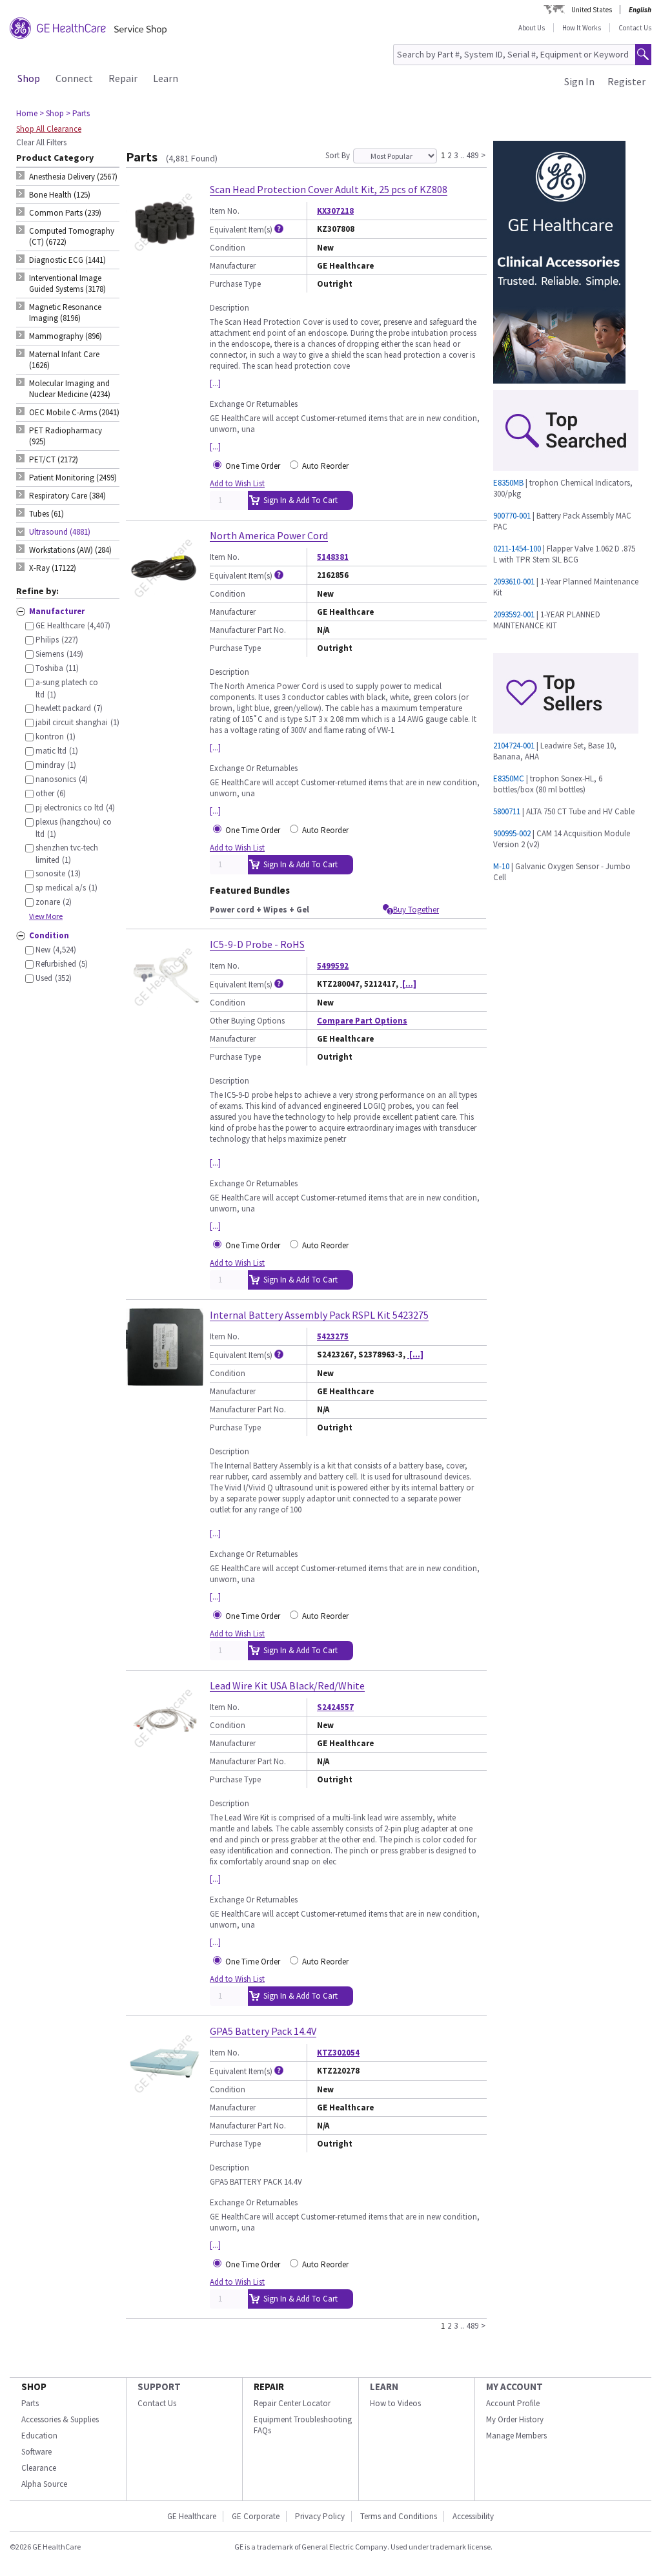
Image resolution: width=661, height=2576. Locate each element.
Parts (30, 2403)
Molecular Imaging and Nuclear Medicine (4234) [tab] (70, 389)
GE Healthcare (192, 2516)
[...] (215, 383)
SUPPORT (159, 2386)
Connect (74, 78)
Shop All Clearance (49, 129)
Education (39, 2436)
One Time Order (253, 466)
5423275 (333, 1336)
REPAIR (269, 2386)
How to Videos (395, 2403)
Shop (29, 78)
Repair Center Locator (292, 2403)
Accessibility (473, 2516)
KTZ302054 (338, 2053)
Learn (166, 78)
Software (36, 2452)
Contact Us (635, 28)
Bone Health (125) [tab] (60, 195)
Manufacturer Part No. (248, 630)
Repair (123, 78)
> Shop (52, 113)
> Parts (78, 113)
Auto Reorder (325, 466)
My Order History (515, 2419)
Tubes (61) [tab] (46, 514)
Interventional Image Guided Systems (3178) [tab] (67, 283)
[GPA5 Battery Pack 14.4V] (165, 2097)
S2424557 (335, 1707)
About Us (532, 28)
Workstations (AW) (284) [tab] (70, 550)
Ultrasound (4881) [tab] (60, 532)
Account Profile (513, 2403)
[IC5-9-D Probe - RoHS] (165, 1010)
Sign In (579, 81)
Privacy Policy (320, 2516)
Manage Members (516, 2436)
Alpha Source (44, 2484)
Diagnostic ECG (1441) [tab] (67, 260)
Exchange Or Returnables (254, 404)
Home (27, 113)
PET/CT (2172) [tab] (54, 459)
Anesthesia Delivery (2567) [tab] (73, 177)
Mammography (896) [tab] (66, 336)
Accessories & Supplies (60, 2419)
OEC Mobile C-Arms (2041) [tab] (74, 412)
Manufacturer (233, 266)
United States (592, 10)
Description (229, 308)
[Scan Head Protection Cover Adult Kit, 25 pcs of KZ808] (165, 255)
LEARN (384, 2386)
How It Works (582, 28)
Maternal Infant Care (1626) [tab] (64, 360)
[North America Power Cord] (165, 601)
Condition (228, 248)
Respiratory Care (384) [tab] (67, 496)
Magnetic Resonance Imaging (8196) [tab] (65, 313)
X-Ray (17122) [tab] (53, 568)
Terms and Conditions (399, 2516)
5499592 (333, 966)
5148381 (333, 557)
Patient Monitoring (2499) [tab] (73, 478)
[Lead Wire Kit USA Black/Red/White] (165, 1751)
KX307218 (335, 211)
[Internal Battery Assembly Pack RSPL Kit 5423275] (165, 1380)
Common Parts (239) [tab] (65, 213)
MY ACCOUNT (514, 2386)
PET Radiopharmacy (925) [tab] (66, 436)
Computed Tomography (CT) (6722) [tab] (72, 236)
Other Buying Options (247, 1021)
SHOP (34, 2386)
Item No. (225, 211)
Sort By (338, 155)
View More (46, 916)
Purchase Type (235, 284)
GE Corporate (256, 2516)
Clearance (39, 2468)
